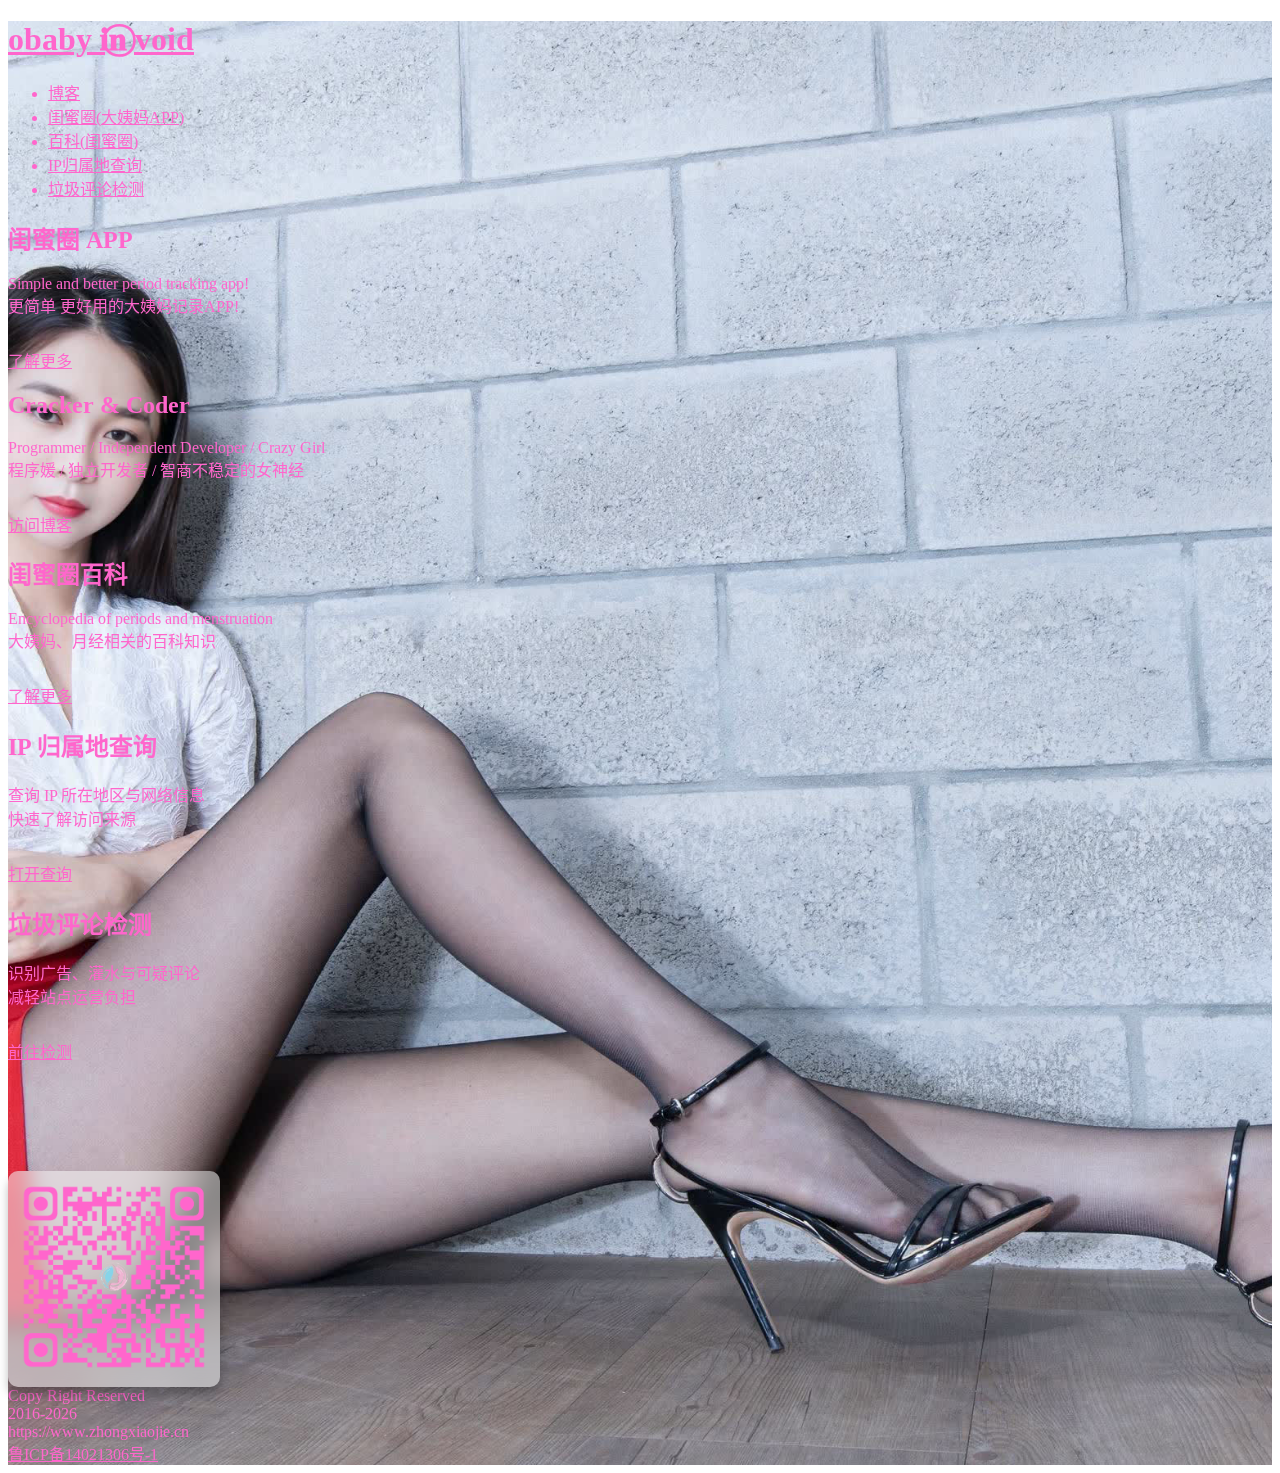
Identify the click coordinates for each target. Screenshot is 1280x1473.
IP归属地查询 (95, 165)
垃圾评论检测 (96, 189)
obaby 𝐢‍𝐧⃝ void (101, 39)
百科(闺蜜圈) (93, 141)
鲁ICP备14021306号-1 (83, 1454)
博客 (64, 93)
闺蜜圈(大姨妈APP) (116, 117)
